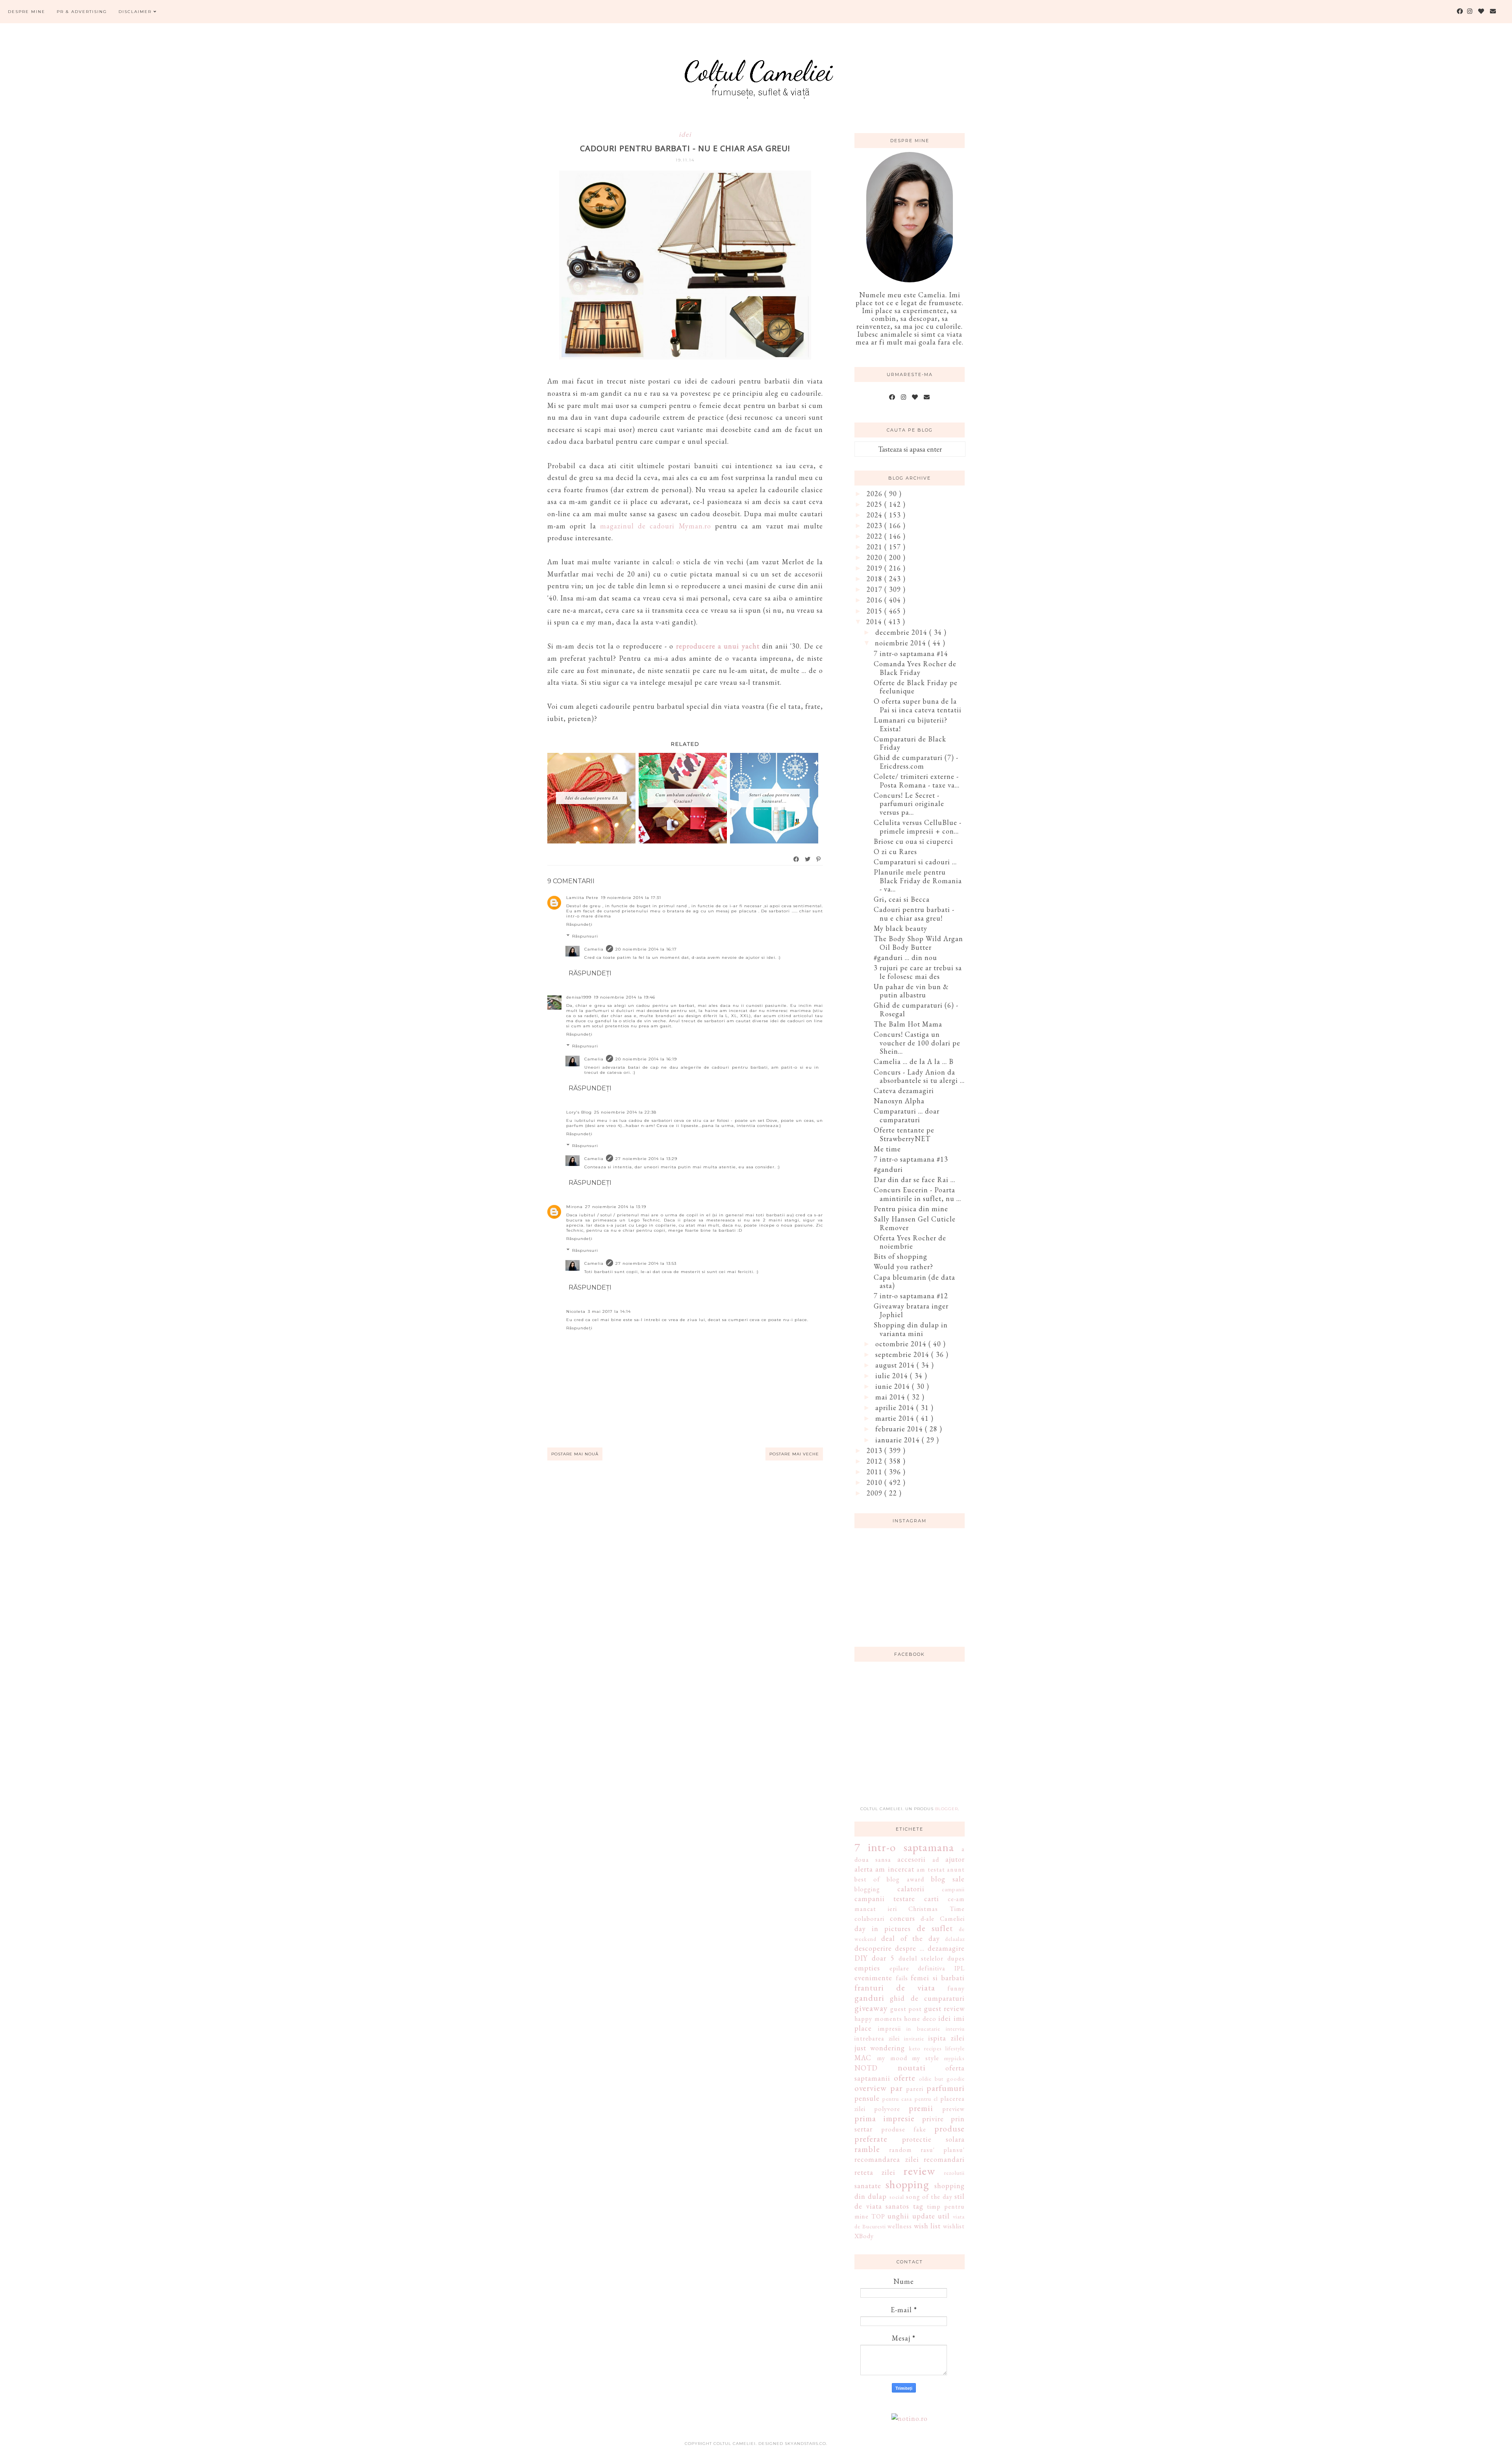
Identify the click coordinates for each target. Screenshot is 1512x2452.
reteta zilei (875, 2172)
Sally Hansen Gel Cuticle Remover (915, 1223)
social (897, 2197)
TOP (878, 2216)
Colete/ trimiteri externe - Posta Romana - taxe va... (917, 781)
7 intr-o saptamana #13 (911, 1159)
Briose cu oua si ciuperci (913, 841)
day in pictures (883, 1928)
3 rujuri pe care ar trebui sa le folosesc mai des (918, 972)
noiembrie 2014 (901, 643)
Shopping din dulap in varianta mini (911, 1329)
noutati (912, 2067)
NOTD (866, 2068)
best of (867, 1879)
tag (918, 2206)
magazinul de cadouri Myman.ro (656, 526)
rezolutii (954, 2173)
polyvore (887, 2109)
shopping (907, 2184)
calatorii (911, 1889)
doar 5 (883, 1958)
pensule (867, 2098)
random (901, 2150)
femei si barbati (938, 1978)
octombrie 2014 (902, 1344)
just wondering (880, 2048)
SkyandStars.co (805, 2444)
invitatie (914, 2038)
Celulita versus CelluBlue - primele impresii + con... (918, 827)
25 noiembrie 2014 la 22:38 (625, 1112)
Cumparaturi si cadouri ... (915, 862)
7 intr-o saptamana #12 (911, 1296)
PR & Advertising (82, 12)
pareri (915, 2089)
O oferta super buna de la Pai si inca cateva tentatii (918, 705)
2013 (876, 1450)
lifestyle (955, 2048)
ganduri (869, 1998)
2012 (876, 1461)
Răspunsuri (585, 936)
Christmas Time (937, 1909)
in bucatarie (923, 2029)
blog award (905, 1879)
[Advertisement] (913, 1738)
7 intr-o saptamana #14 (911, 653)
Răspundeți (579, 924)
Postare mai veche (794, 1454)
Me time (887, 1149)
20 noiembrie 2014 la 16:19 (646, 1059)
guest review (945, 2008)
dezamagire (946, 1948)
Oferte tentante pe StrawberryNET (904, 1134)
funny (956, 1988)
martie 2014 (896, 1418)
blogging (867, 1889)
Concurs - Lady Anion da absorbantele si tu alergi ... (919, 1076)
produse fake (904, 2129)
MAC (863, 2058)
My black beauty (901, 928)
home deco (920, 2019)
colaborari (869, 1919)
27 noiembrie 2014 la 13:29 (646, 1159)
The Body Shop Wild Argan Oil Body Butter (918, 943)
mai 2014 (891, 1397)
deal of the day (910, 1938)
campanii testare (885, 1899)
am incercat (895, 1869)
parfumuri (946, 2088)
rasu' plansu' (943, 2150)
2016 (876, 600)
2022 (876, 536)
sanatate (868, 2186)
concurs (902, 1918)
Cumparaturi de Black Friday (910, 743)
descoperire (873, 1948)
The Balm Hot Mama (908, 1024)
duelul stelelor (921, 1958)
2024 (876, 515)
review (919, 2171)
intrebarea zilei (877, 2038)
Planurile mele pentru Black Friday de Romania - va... (918, 880)
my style (926, 2058)
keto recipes (926, 2048)
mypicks (954, 2058)
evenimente (873, 1978)
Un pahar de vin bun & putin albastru (911, 991)
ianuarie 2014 (899, 1440)
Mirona (574, 1207)
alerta (864, 1869)
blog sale (948, 1879)
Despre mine (27, 12)
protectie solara (934, 2139)
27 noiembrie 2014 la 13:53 (646, 1263)
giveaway (871, 2008)
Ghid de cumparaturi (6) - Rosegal (916, 1009)
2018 (876, 579)
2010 (876, 1482)
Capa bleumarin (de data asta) (914, 1282)
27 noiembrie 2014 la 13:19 (616, 1207)
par (896, 2088)
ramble (867, 2149)
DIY (861, 1958)
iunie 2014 (894, 1386)
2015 (876, 611)
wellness (900, 2226)
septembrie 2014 (903, 1354)
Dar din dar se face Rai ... (914, 1180)
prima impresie (885, 2118)
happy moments (878, 2019)
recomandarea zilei (887, 2159)
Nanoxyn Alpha (899, 1101)
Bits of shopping (901, 1256)
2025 (876, 504)
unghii (898, 2216)
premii (921, 2108)
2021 (876, 547)
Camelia (594, 949)
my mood (892, 2058)
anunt (956, 1869)
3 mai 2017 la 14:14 (609, 1311)
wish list (927, 2226)
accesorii (912, 1859)
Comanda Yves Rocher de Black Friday (915, 668)
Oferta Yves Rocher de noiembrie (910, 1242)
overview (871, 2088)
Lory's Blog (579, 1112)
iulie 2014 (893, 1376)
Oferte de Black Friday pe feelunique (916, 687)
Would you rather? (903, 1267)
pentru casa (897, 2099)
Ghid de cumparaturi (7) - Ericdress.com (916, 762)
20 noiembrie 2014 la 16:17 (646, 949)
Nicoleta (576, 1311)
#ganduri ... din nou (905, 957)
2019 (876, 568)
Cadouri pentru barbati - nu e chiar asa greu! (914, 914)
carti (932, 1899)
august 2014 (896, 1365)
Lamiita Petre (582, 898)
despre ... (910, 1948)
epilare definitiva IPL (927, 1968)
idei (685, 134)
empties (867, 1968)
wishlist (954, 2226)
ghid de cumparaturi (927, 1998)
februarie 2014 (900, 1429)
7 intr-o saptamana (904, 1847)
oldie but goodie (942, 2079)
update (924, 2216)
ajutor (955, 1859)
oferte (905, 2078)
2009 (876, 1493)
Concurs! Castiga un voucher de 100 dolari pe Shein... (917, 1043)
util (944, 2216)
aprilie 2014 (896, 1408)
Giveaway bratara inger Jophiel (911, 1310)
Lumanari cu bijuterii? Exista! (911, 724)
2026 (876, 494)
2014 (875, 622)
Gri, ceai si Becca (902, 899)
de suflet (935, 1928)
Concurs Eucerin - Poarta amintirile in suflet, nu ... (917, 1194)
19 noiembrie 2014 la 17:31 (631, 898)
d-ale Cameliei (943, 1919)
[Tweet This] (808, 859)
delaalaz (955, 1939)
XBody (864, 2236)
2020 (876, 557)
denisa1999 (579, 997)
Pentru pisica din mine (911, 1209)
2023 (876, 525)
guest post (906, 2009)
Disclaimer (136, 12)
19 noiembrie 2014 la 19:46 (624, 997)
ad (936, 1860)
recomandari (944, 2159)
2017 (876, 589)
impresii (889, 2029)
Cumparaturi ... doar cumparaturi (907, 1115)
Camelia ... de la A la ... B (914, 1061)
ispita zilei (946, 2038)
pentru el (926, 2099)
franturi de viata (895, 1987)
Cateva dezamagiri (904, 1091)
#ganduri (888, 1169)
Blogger (947, 1809)
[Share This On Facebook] (797, 859)
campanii (953, 1889)
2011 (876, 1472)
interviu (955, 2029)
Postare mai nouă (575, 1454)
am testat (931, 1869)
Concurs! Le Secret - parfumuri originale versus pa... (909, 804)
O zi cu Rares (895, 852)
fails (902, 1978)
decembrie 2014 (902, 632)
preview (953, 2109)
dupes (956, 1958)
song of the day (929, 2197)
